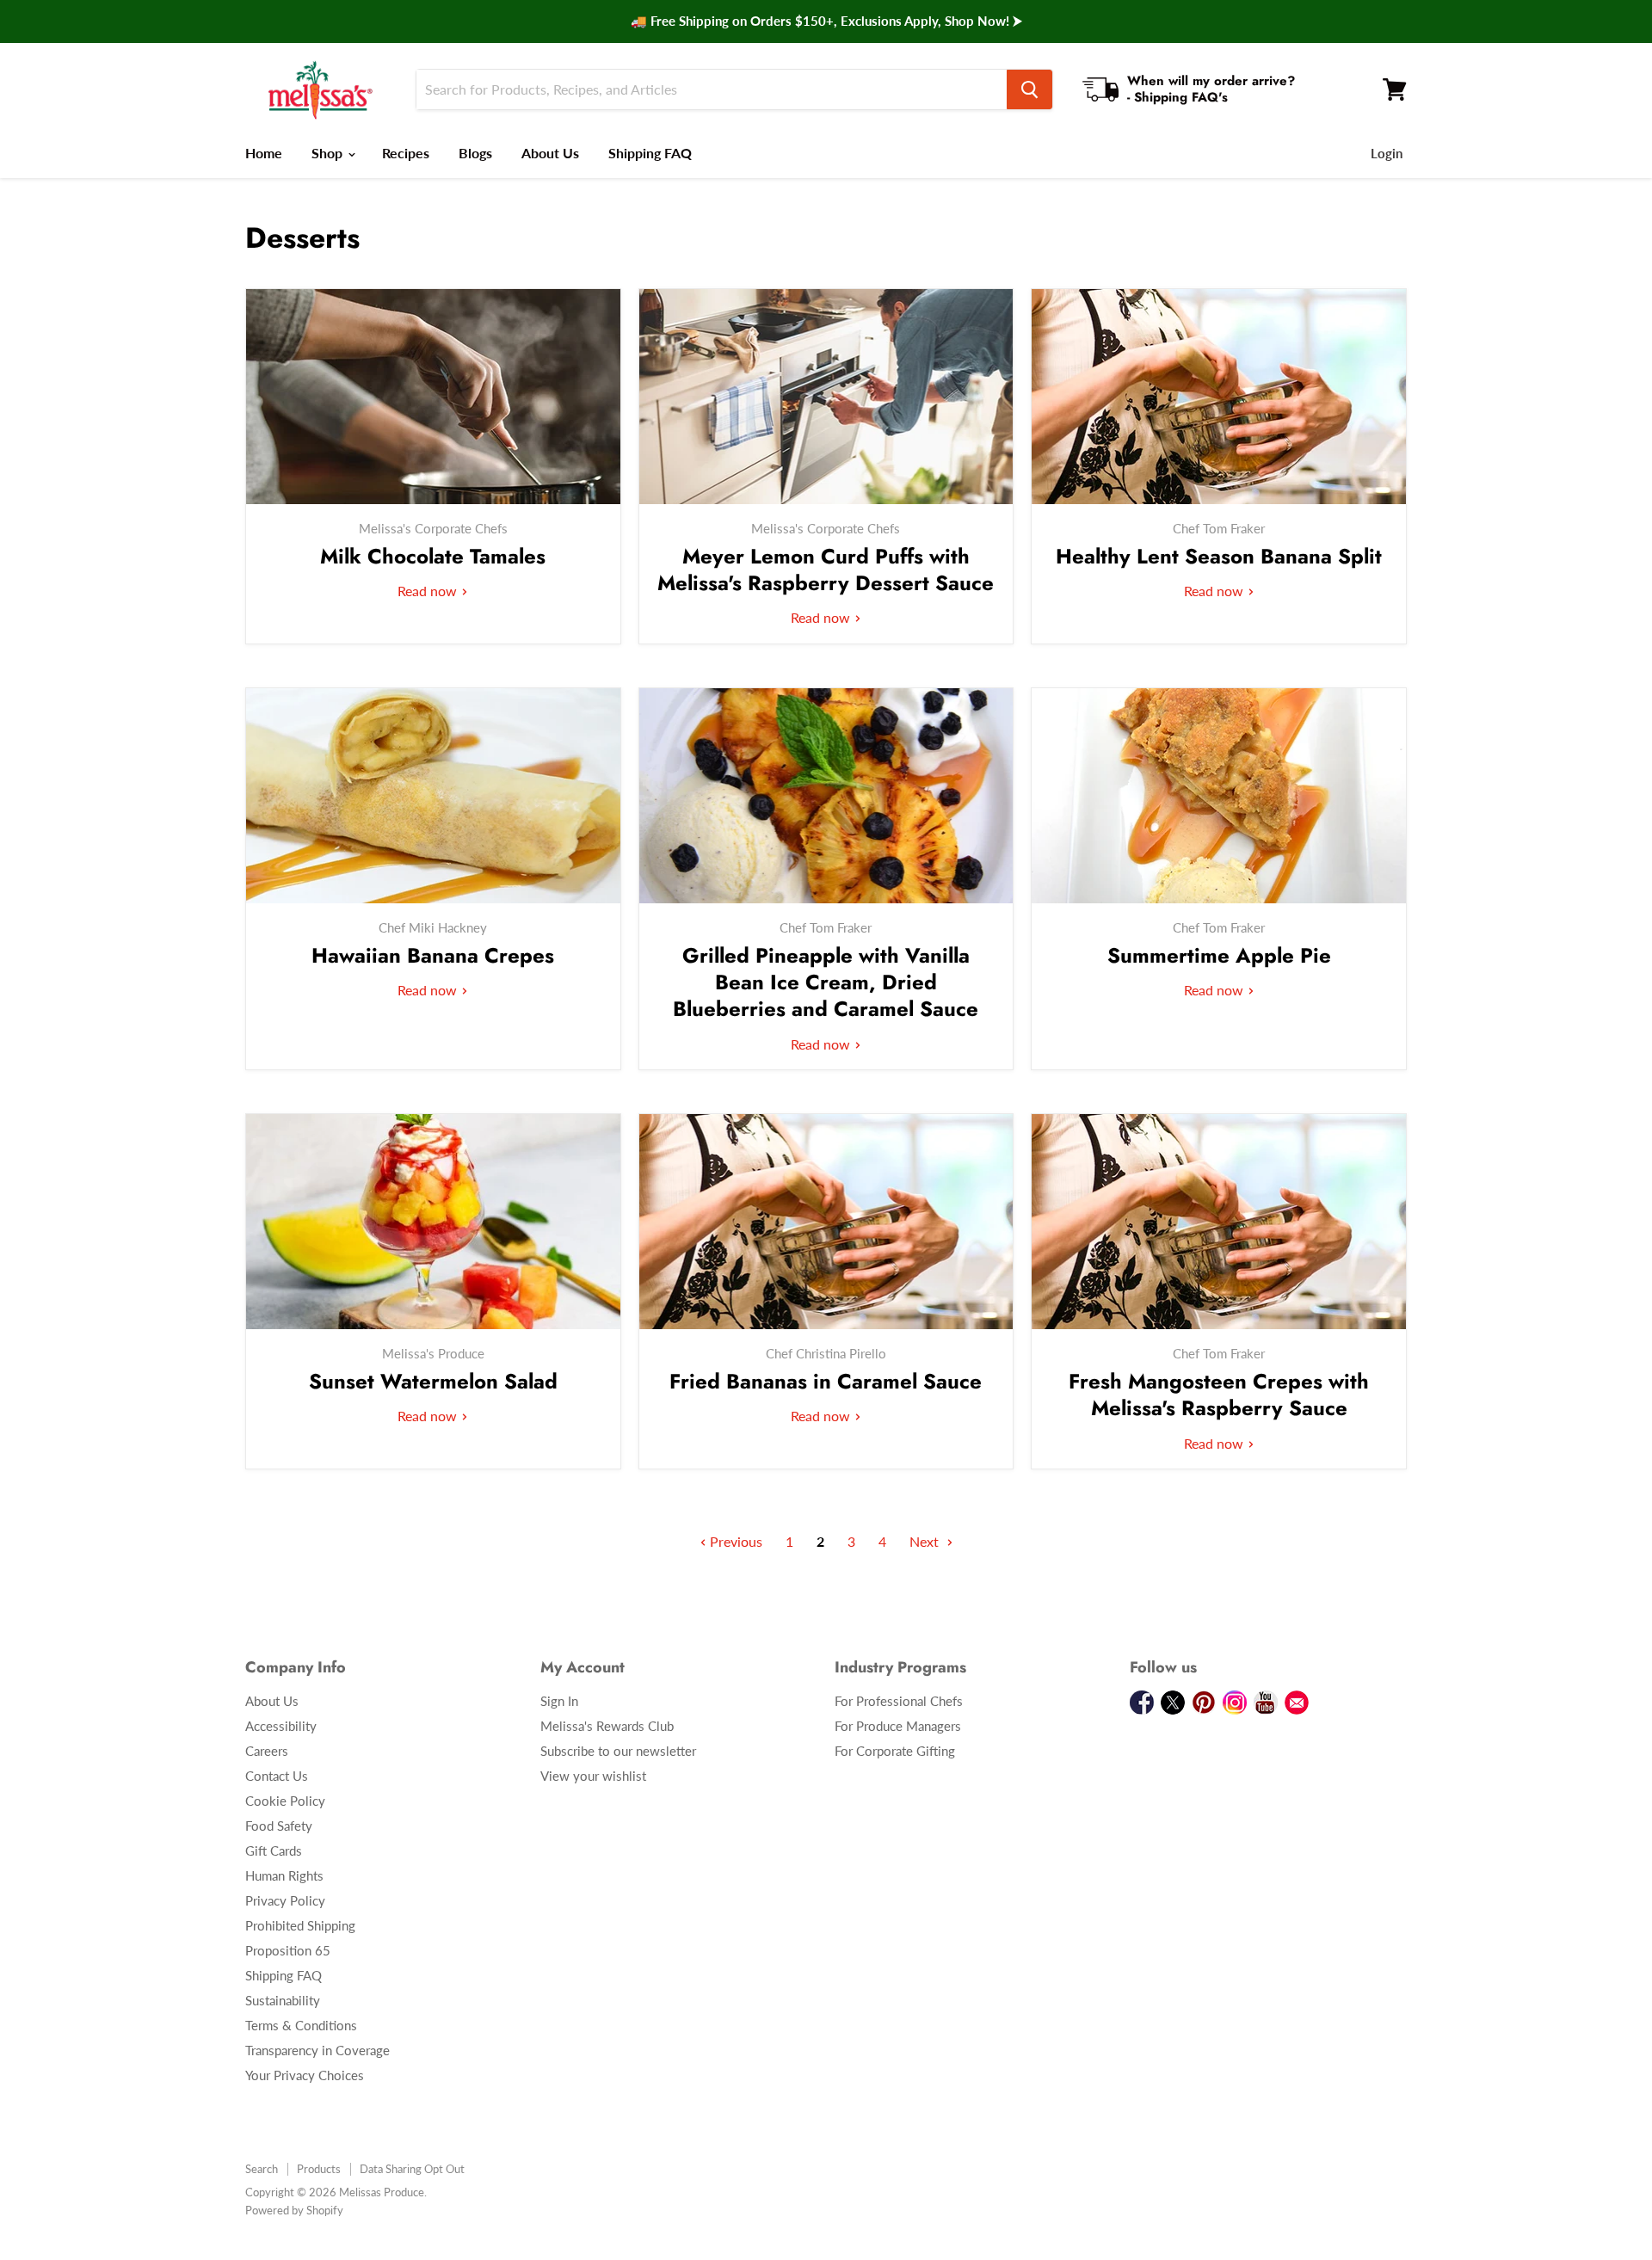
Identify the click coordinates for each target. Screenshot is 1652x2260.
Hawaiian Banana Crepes (433, 955)
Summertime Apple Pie (1219, 955)
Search (262, 2169)
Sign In (559, 1701)
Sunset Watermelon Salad (433, 1381)
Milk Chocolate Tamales (433, 556)
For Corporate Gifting (895, 1751)
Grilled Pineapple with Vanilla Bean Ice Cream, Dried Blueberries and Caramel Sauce (826, 982)
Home (264, 153)
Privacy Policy (285, 1900)
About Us (550, 153)
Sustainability (283, 2000)
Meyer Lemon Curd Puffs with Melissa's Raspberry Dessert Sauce (826, 570)
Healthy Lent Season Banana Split (1219, 556)
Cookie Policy (285, 1801)
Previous (734, 1541)
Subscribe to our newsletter (618, 1751)
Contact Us (277, 1776)
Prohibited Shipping (300, 1925)
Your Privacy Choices (305, 2075)
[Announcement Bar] (826, 22)
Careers (267, 1751)
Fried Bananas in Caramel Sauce (826, 1381)
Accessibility (281, 1726)
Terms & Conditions (301, 2025)
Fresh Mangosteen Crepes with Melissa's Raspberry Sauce (1219, 1395)
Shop (329, 153)
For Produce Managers (898, 1726)
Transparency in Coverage (317, 2050)
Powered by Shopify (294, 2210)
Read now (429, 591)
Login (1387, 153)
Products (319, 2169)
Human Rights (284, 1875)
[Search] (1029, 89)
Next (926, 1541)
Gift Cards (274, 1850)
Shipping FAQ (650, 153)
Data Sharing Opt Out (412, 2169)
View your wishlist (593, 1776)
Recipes (406, 153)
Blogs (475, 153)
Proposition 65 (288, 1950)
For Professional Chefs (899, 1701)
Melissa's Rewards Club (607, 1726)
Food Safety (279, 1826)
